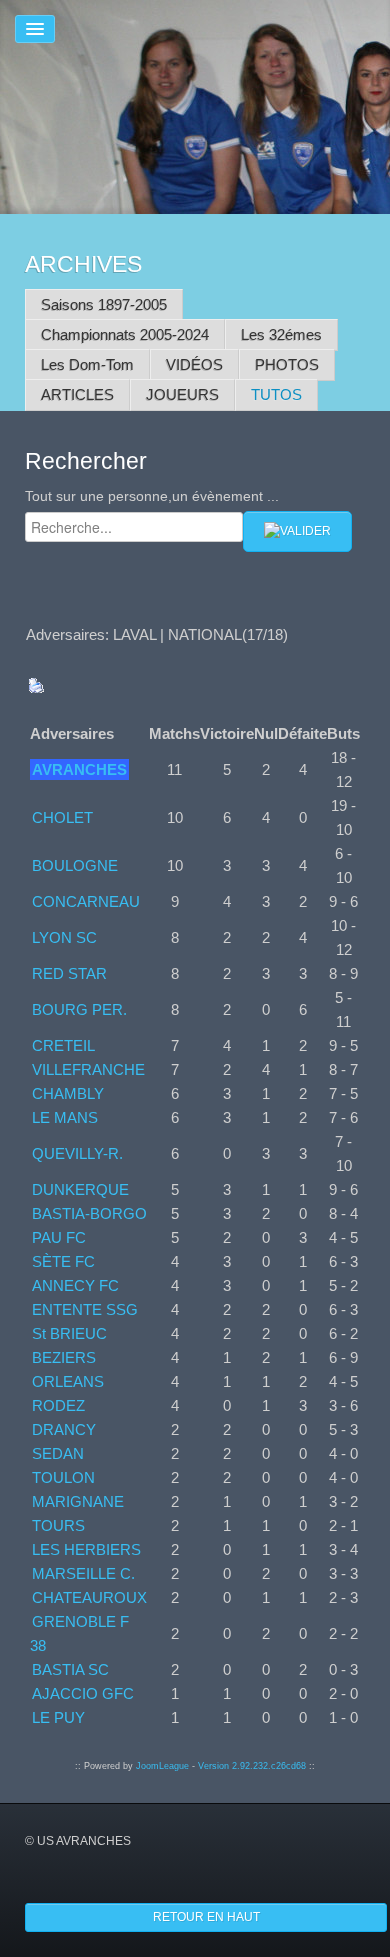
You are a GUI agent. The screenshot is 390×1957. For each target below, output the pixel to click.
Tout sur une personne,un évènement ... (152, 496)
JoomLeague (162, 1766)
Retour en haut (206, 1917)
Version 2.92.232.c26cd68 (252, 1766)
